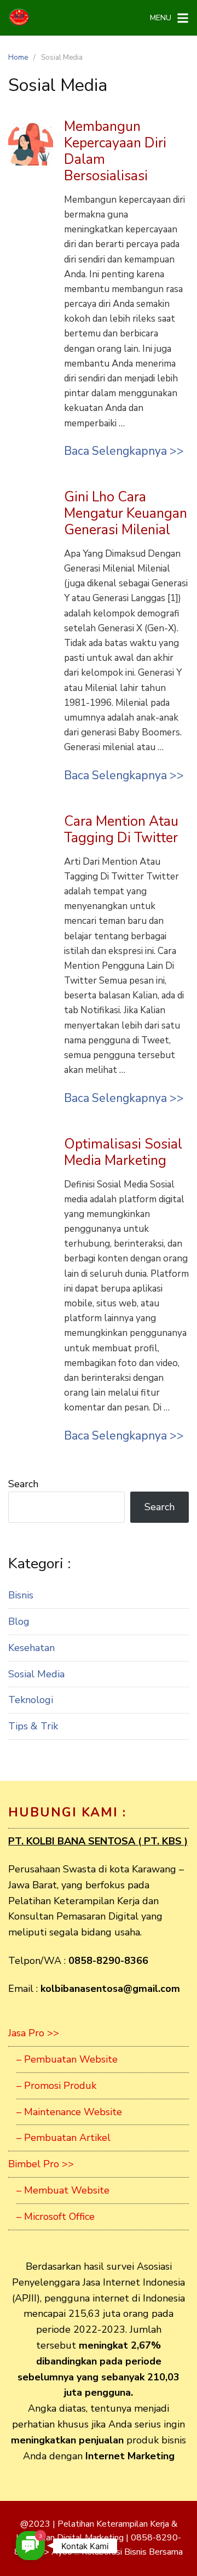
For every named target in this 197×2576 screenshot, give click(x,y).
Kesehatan (31, 1648)
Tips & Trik (33, 1726)
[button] (30, 2546)
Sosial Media (36, 1674)
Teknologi (31, 1700)
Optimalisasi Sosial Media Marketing (123, 1152)
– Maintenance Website (69, 2112)
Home (18, 58)
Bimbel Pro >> (41, 2164)
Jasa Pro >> (34, 2033)
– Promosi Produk (56, 2086)
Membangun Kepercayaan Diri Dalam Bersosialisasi (115, 151)
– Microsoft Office (56, 2217)
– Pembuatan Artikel (63, 2138)
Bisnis (21, 1595)
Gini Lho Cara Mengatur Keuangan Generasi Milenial (126, 513)
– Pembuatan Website (67, 2059)
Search (23, 1484)
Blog (19, 1621)
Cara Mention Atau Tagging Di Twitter (121, 830)
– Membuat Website (63, 2190)
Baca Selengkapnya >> (124, 451)
